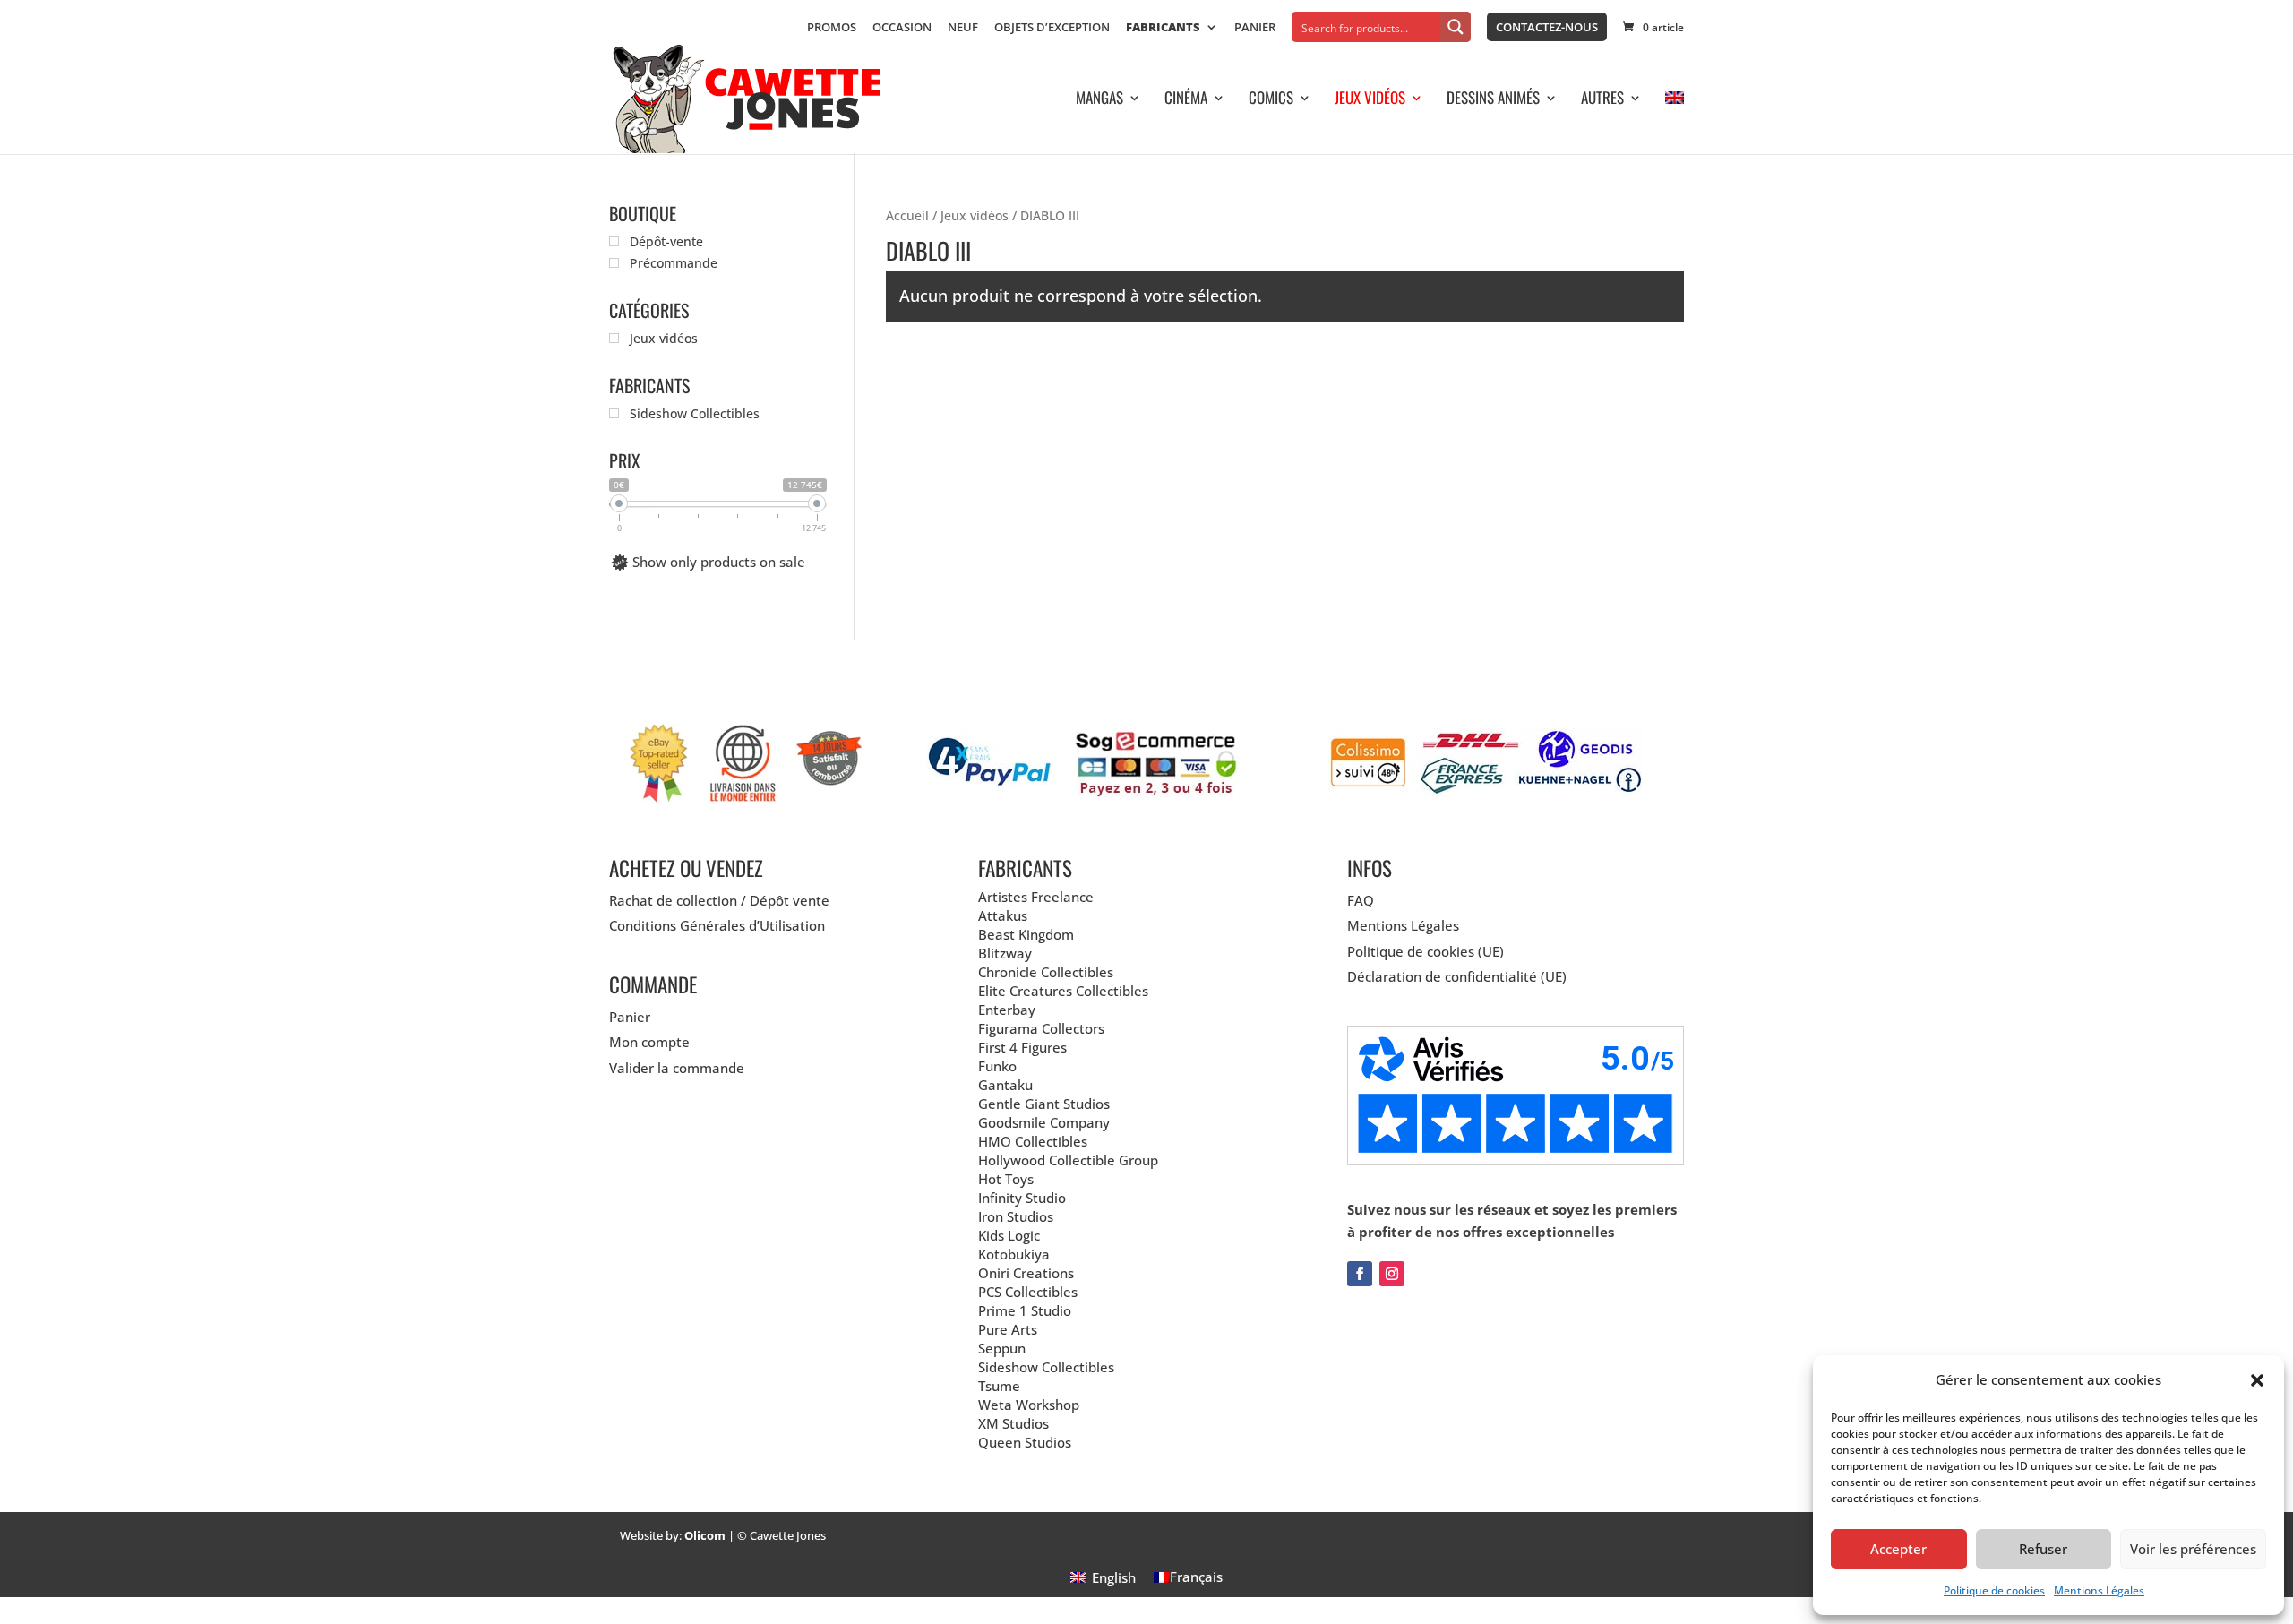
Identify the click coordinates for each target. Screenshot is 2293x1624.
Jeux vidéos (1370, 100)
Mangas (1099, 100)
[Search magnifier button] (1456, 27)
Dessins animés (1493, 100)
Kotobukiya (1014, 1254)
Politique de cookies (1994, 1590)
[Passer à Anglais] (1675, 123)
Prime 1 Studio (1025, 1310)
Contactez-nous (1547, 27)
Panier (1255, 28)
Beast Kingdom (1026, 934)
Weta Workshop (1029, 1405)
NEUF (963, 28)
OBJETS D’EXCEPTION (1052, 28)
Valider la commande (677, 1068)
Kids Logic (1009, 1235)
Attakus (1003, 915)
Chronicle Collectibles (1046, 972)
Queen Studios (1025, 1442)
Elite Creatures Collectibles (1063, 991)
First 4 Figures (1022, 1047)
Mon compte (649, 1042)
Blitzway (1005, 953)
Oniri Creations (1026, 1273)
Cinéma (1186, 100)
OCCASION (902, 28)
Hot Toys (1006, 1179)
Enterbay (1007, 1010)
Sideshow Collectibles (1046, 1367)
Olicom (705, 1535)
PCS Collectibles (1028, 1292)
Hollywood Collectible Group (1068, 1160)
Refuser (2043, 1549)
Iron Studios (1016, 1216)
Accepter (1898, 1549)
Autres (1602, 100)
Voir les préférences (2193, 1549)
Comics (1271, 100)
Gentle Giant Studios (1044, 1104)
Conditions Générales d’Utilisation (717, 925)
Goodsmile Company (1044, 1122)
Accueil (907, 215)
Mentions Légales (2099, 1590)
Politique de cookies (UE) (1426, 951)
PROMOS (832, 28)
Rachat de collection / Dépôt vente (719, 900)
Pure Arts (1008, 1329)
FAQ (1361, 900)
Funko (997, 1066)
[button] (2257, 1380)
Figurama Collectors (1041, 1028)
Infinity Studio (1022, 1198)
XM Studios (1013, 1423)
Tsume (999, 1386)
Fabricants (1163, 28)
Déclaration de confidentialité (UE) (1457, 976)
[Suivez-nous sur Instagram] (1392, 1274)
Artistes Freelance (1036, 897)
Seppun (1002, 1348)
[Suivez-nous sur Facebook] (1360, 1274)
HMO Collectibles (1033, 1141)
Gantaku (1005, 1085)
